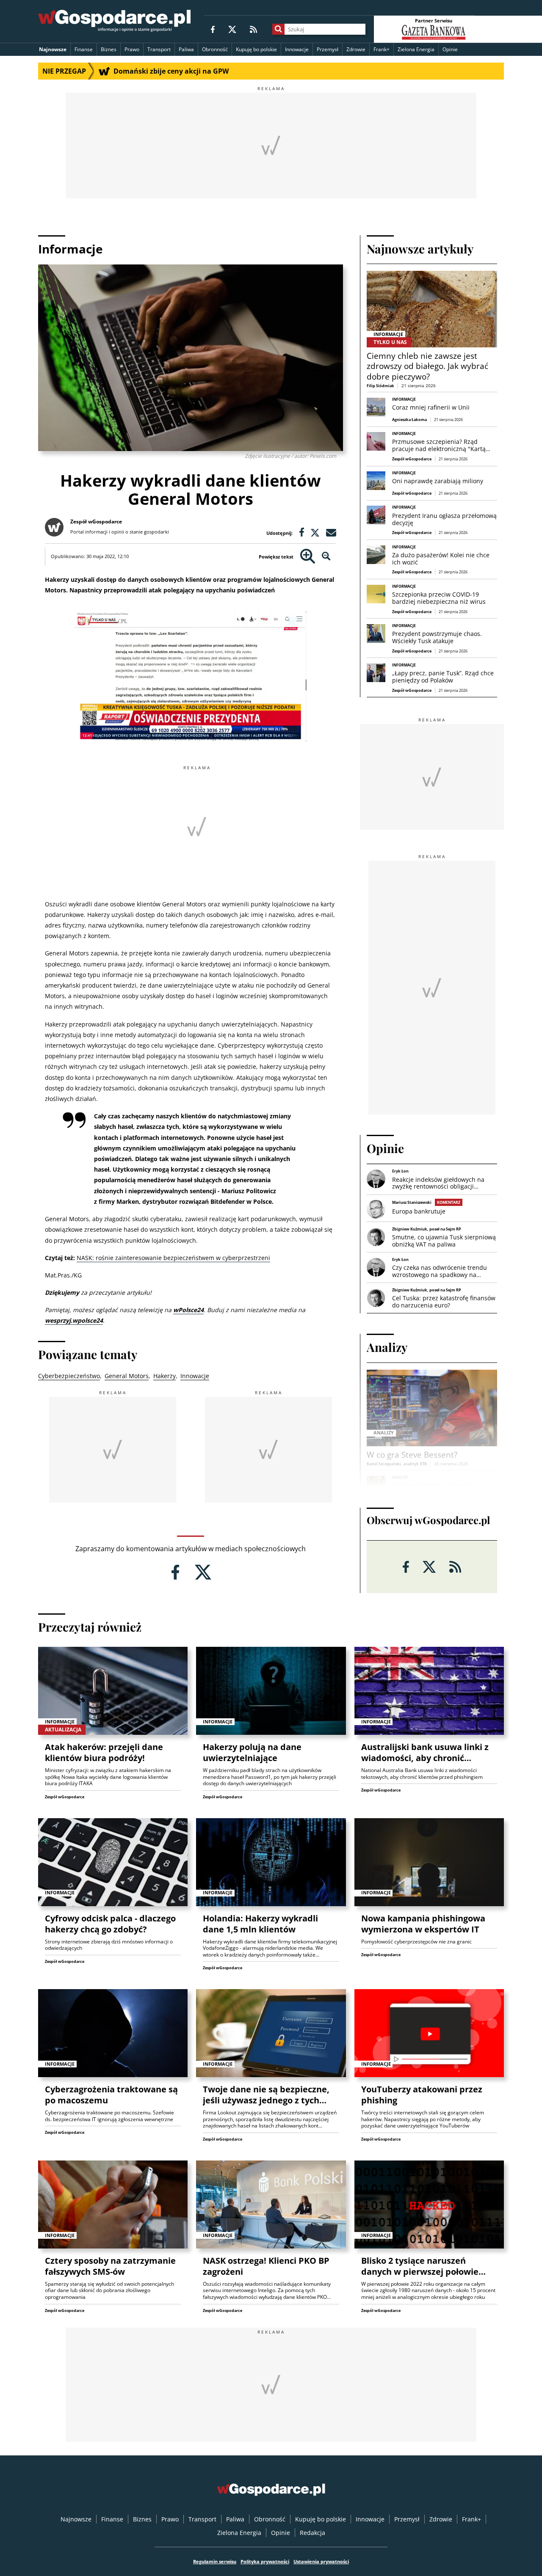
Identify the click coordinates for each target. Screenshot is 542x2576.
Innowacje (297, 49)
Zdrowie (356, 49)
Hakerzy (165, 1376)
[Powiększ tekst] (308, 557)
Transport (159, 49)
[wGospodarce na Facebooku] (213, 29)
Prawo (132, 49)
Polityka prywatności (265, 2561)
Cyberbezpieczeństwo (69, 1376)
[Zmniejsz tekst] (326, 557)
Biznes (109, 49)
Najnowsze (53, 49)
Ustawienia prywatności (321, 2561)
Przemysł (328, 49)
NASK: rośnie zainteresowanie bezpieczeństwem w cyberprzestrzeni (173, 1258)
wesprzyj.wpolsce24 (74, 1320)
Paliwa (186, 49)
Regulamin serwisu (215, 2561)
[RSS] (253, 29)
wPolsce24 (188, 1310)
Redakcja (312, 2533)
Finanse (84, 49)
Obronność (215, 49)
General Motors (127, 1376)
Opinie (450, 49)
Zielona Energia (416, 49)
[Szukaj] (278, 29)
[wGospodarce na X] (232, 29)
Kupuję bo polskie (256, 49)
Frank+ (382, 49)
